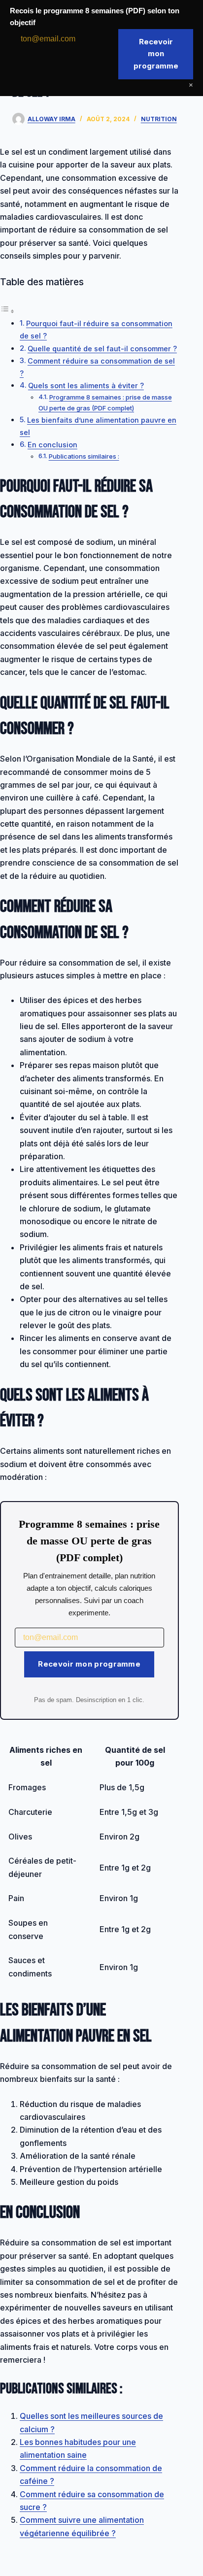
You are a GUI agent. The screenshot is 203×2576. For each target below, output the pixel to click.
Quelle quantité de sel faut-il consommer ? (102, 349)
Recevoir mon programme (89, 1664)
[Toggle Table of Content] (7, 311)
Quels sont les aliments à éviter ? (86, 385)
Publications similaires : (84, 456)
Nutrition (159, 119)
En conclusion (52, 445)
